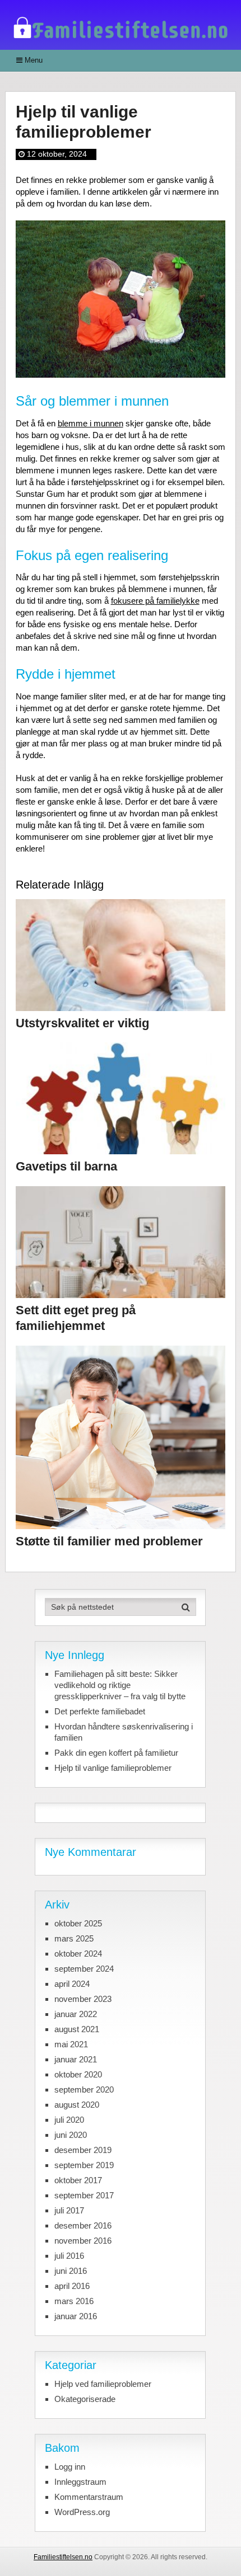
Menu (34, 60)
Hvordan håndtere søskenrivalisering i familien (124, 1732)
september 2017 (84, 2195)
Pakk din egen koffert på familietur (116, 1753)
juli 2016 (69, 2256)
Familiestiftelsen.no (63, 2557)
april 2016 (72, 2286)
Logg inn (70, 2467)
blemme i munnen (91, 423)
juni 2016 (71, 2271)
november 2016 (83, 2241)
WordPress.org (82, 2512)
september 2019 (84, 2165)
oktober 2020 (78, 2074)
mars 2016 (74, 2301)
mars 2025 (74, 1938)
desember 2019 (83, 2150)
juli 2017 (69, 2210)
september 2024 (84, 1969)
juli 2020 (69, 2120)
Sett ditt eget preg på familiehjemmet (76, 1318)
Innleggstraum (80, 2482)
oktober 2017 (78, 2180)
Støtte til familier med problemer (109, 1541)
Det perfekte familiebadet (100, 1711)
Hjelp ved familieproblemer (103, 2384)
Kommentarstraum (89, 2497)
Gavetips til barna (66, 1166)
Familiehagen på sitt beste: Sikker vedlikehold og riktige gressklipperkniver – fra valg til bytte (120, 1685)
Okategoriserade (85, 2399)
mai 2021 (71, 2044)
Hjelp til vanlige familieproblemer (113, 1768)
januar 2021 (76, 2059)
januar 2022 (76, 2014)
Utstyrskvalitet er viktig (82, 1023)
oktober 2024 (78, 1954)
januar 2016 (76, 2316)
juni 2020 (71, 2135)
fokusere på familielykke (155, 601)
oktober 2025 (78, 1923)
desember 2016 (83, 2225)
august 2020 (77, 2105)
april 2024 (72, 1984)
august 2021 (77, 2029)
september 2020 (84, 2090)
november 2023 (83, 1999)
